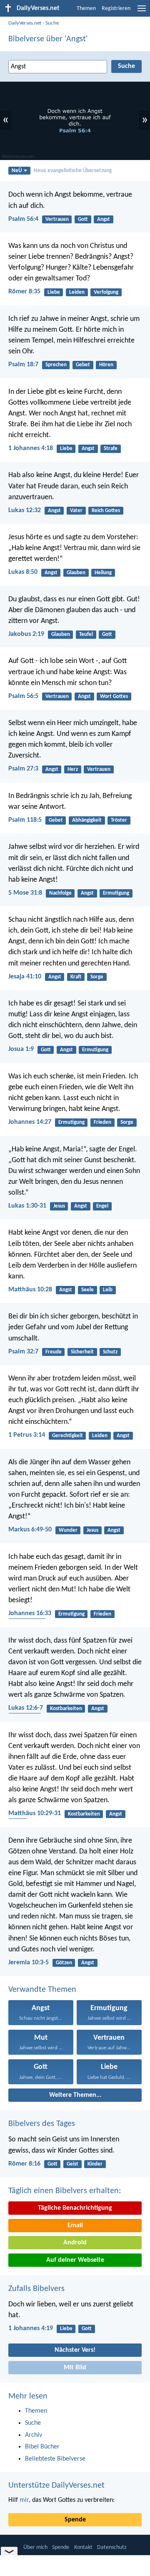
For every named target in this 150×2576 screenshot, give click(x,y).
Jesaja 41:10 (25, 977)
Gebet (83, 365)
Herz (73, 769)
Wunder (68, 1530)
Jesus (59, 1206)
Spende (75, 2520)
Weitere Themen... (75, 2095)
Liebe (54, 292)
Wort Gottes (114, 697)
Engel (102, 1206)
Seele (87, 1290)
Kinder (95, 2164)
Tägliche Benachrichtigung (75, 2208)
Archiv (34, 2435)
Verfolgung (106, 292)
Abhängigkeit (87, 820)
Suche (52, 23)
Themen (86, 9)
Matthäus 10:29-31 (35, 1813)
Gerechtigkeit (67, 1436)
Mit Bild (75, 2368)
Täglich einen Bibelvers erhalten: (65, 2191)
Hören (106, 365)
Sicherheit (82, 1352)
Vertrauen (57, 219)
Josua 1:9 (21, 1049)
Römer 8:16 (24, 2164)
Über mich (35, 2547)
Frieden (102, 1122)
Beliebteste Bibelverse (55, 2459)
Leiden (77, 292)
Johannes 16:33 (30, 1613)
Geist (72, 2164)
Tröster (119, 820)
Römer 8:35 (24, 292)
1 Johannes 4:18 (31, 448)
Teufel (86, 634)
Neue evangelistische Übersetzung (73, 171)
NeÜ (17, 171)
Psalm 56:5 (23, 696)
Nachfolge (60, 893)
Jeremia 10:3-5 (29, 1963)
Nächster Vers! (75, 2350)
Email (75, 2226)
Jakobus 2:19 (26, 634)
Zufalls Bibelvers (36, 2289)
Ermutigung (116, 893)
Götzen (64, 1963)
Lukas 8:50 (23, 572)
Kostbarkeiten (66, 1709)
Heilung (103, 573)
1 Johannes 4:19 (31, 2328)
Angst (104, 219)
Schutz (110, 1352)
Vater (76, 511)
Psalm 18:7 (23, 365)
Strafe (111, 449)
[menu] (142, 12)
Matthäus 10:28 (30, 1290)
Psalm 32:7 (23, 1352)
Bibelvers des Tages (42, 2124)
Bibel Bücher (42, 2447)
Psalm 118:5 (25, 820)
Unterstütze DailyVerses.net (56, 2486)
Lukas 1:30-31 (27, 1206)
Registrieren (116, 9)
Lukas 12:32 (25, 510)
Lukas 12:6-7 (26, 1708)
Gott (83, 219)
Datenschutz (112, 2547)
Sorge (97, 977)
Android (75, 2243)
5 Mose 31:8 (25, 893)
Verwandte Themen (42, 1990)
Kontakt (83, 2547)
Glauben (76, 573)
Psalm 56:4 (23, 219)
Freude (54, 1352)
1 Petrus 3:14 (27, 1435)
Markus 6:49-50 (30, 1530)
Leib (108, 1290)
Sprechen (56, 365)
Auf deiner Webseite (75, 2260)
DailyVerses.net (25, 23)
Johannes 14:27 (30, 1122)
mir (24, 2500)
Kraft (76, 977)
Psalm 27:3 (23, 769)
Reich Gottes (106, 511)
